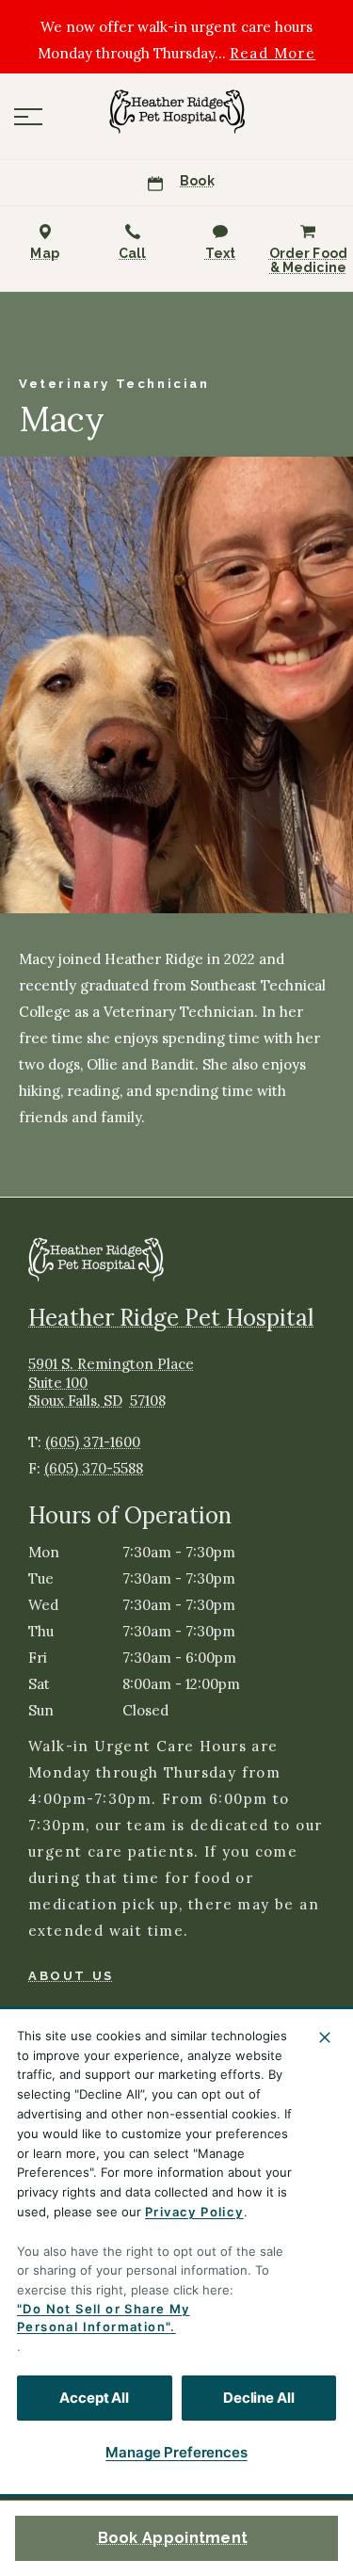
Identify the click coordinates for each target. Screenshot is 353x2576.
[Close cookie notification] (325, 2037)
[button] (28, 117)
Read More (273, 54)
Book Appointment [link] (173, 2538)
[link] (177, 112)
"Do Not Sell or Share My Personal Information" (104, 2318)
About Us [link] (71, 1976)
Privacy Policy (194, 2212)
